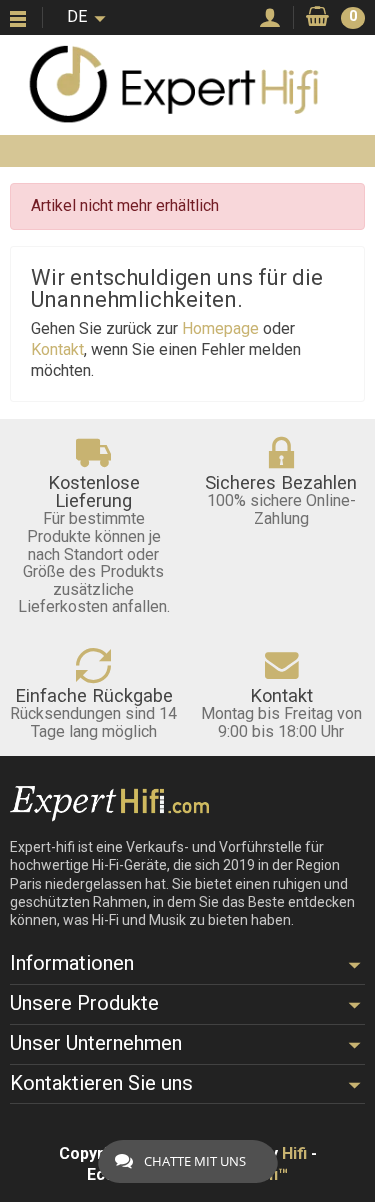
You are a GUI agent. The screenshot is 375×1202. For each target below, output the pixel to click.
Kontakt (57, 349)
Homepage (220, 328)
